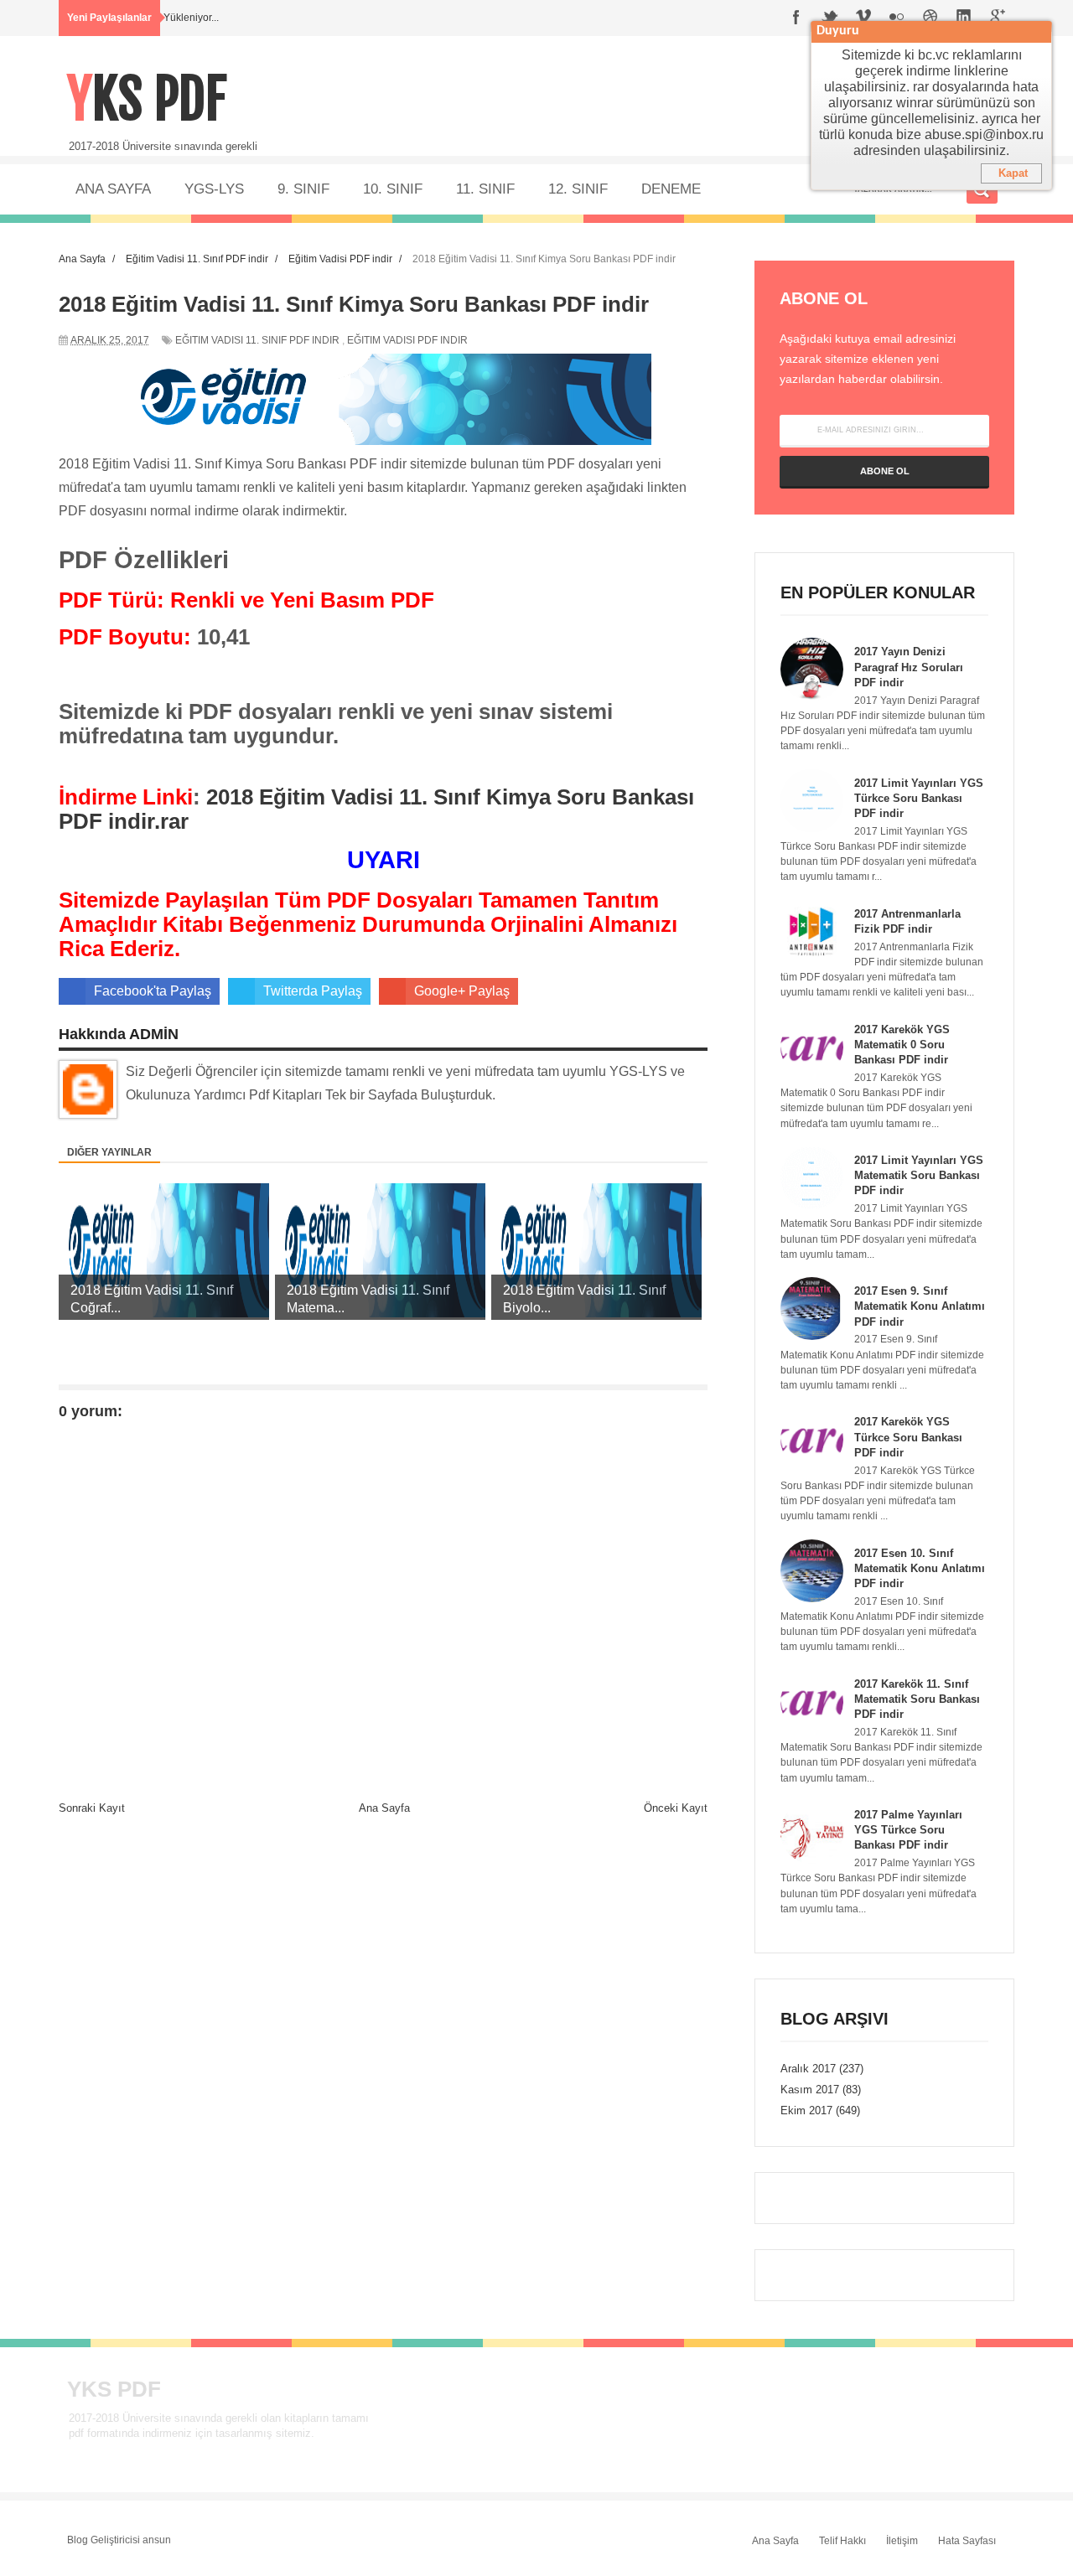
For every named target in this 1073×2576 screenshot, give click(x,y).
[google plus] (998, 18)
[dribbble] (930, 18)
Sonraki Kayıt (92, 1808)
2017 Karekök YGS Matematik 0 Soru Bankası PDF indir (902, 1045)
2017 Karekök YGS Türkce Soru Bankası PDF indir (908, 1437)
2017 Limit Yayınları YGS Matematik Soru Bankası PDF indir (919, 1175)
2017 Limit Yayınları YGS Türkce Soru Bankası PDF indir (919, 798)
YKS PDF (147, 99)
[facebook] (796, 18)
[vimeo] (863, 18)
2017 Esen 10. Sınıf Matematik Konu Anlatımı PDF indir (920, 1568)
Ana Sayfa (384, 1808)
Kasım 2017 (810, 2090)
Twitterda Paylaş (313, 991)
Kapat (1013, 173)
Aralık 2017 (808, 2069)
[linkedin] (964, 18)
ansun (157, 2540)
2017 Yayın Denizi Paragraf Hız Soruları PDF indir (909, 667)
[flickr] (897, 18)
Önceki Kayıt (676, 1808)
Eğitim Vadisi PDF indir (407, 340)
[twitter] (830, 18)
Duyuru (838, 31)
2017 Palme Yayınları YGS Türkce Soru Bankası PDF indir (908, 1830)
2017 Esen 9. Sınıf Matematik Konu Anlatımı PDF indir (920, 1306)
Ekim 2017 (806, 2110)
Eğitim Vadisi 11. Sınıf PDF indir (257, 340)
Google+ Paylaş (462, 991)
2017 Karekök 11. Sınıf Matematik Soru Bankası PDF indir (917, 1699)
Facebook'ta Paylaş (153, 991)
